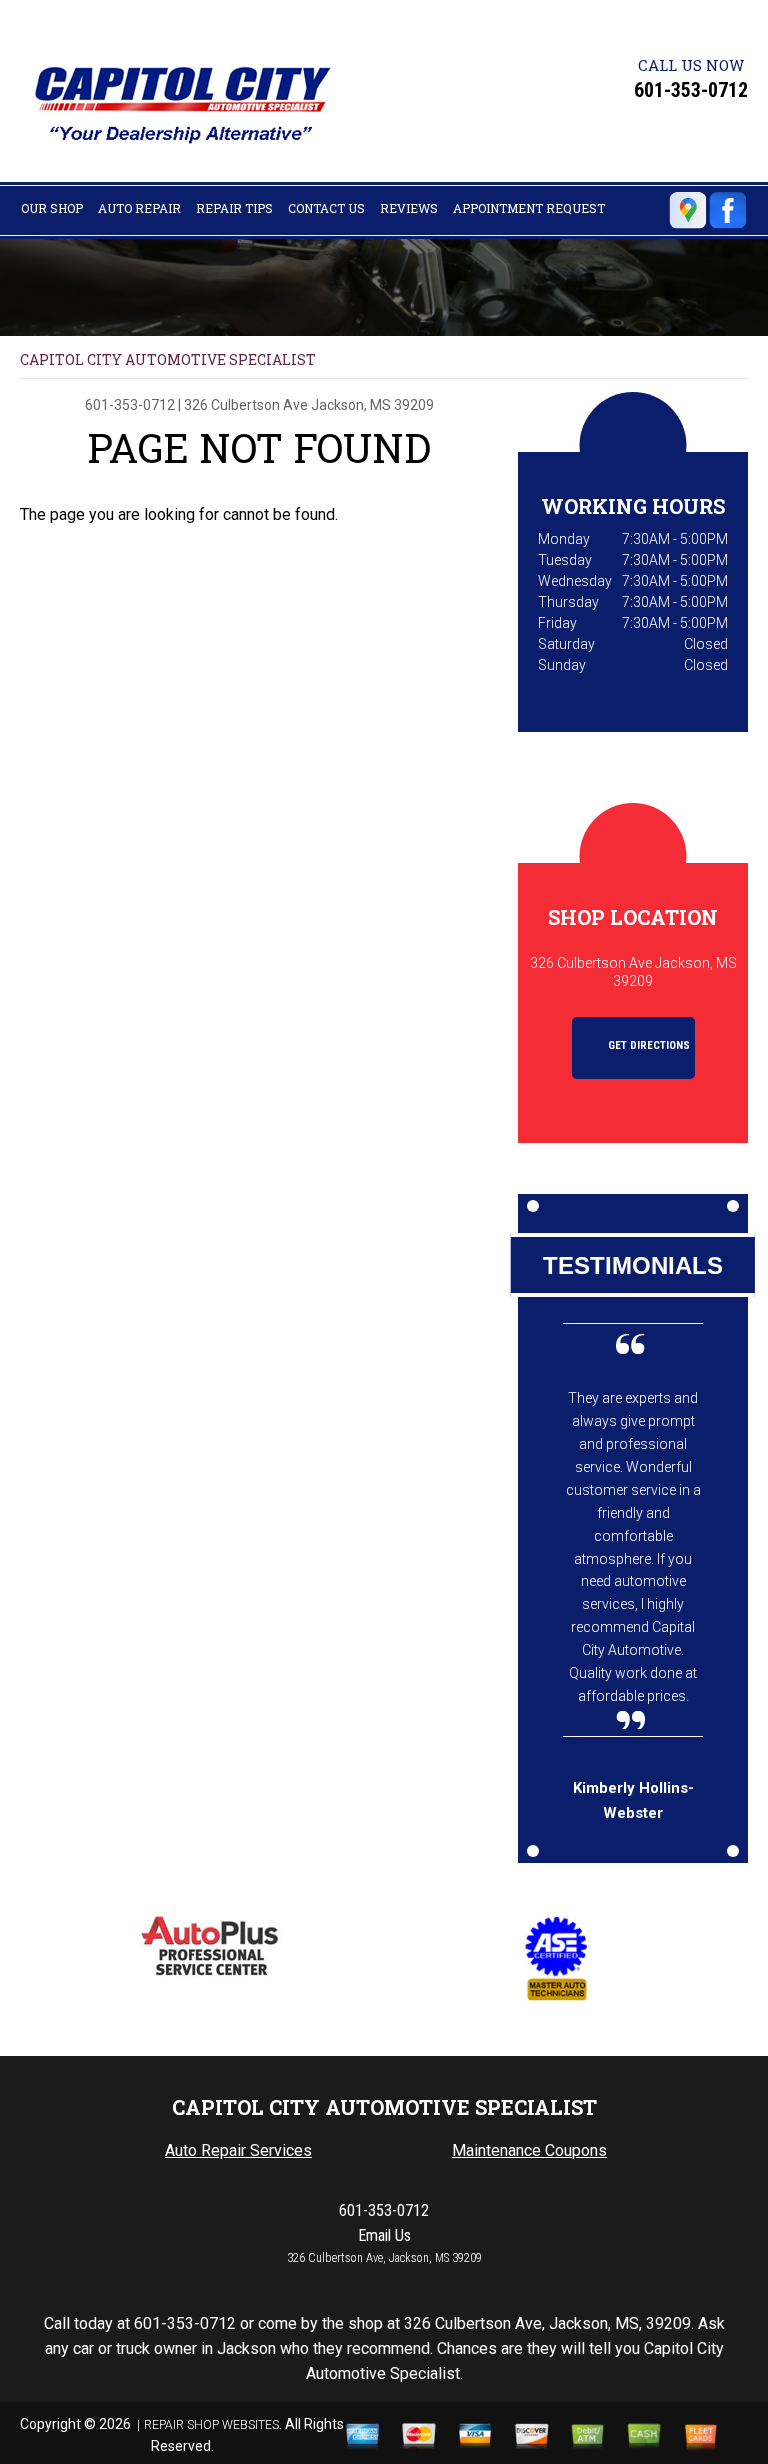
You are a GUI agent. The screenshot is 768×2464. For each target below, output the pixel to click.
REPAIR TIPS (234, 208)
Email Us (384, 2235)
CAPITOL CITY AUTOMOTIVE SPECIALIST (168, 359)
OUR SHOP (52, 208)
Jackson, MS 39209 (372, 405)
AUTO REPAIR (139, 208)
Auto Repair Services (238, 2150)
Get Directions (647, 1045)
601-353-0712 (691, 90)
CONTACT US (326, 208)
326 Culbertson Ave (246, 405)
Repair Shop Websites (211, 2425)
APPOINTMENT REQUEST (529, 208)
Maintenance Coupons (529, 2150)
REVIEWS (409, 208)
